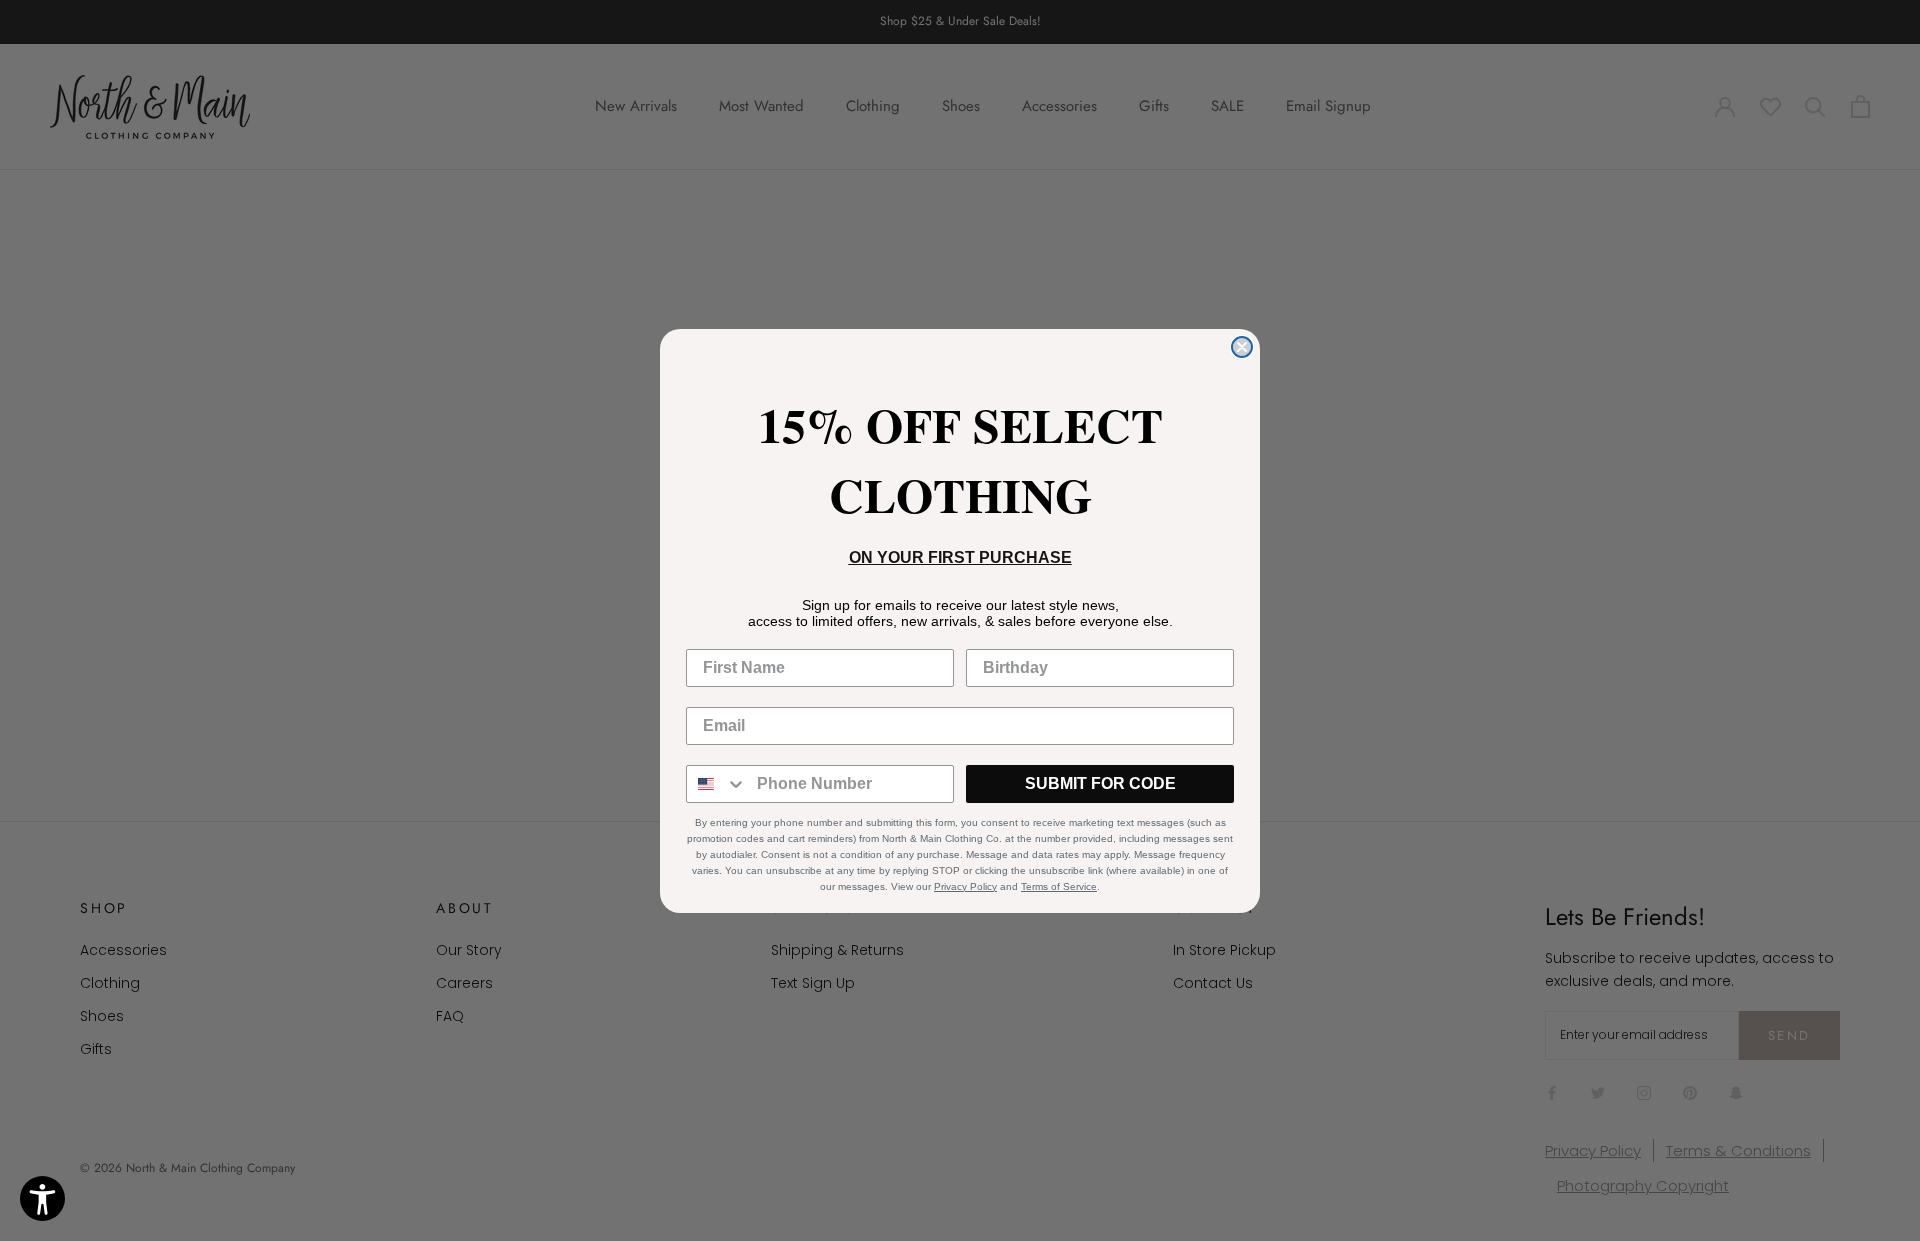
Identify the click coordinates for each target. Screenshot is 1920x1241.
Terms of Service (1059, 886)
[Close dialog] (1242, 347)
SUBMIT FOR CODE (1100, 783)
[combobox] (717, 784)
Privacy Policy (965, 886)
